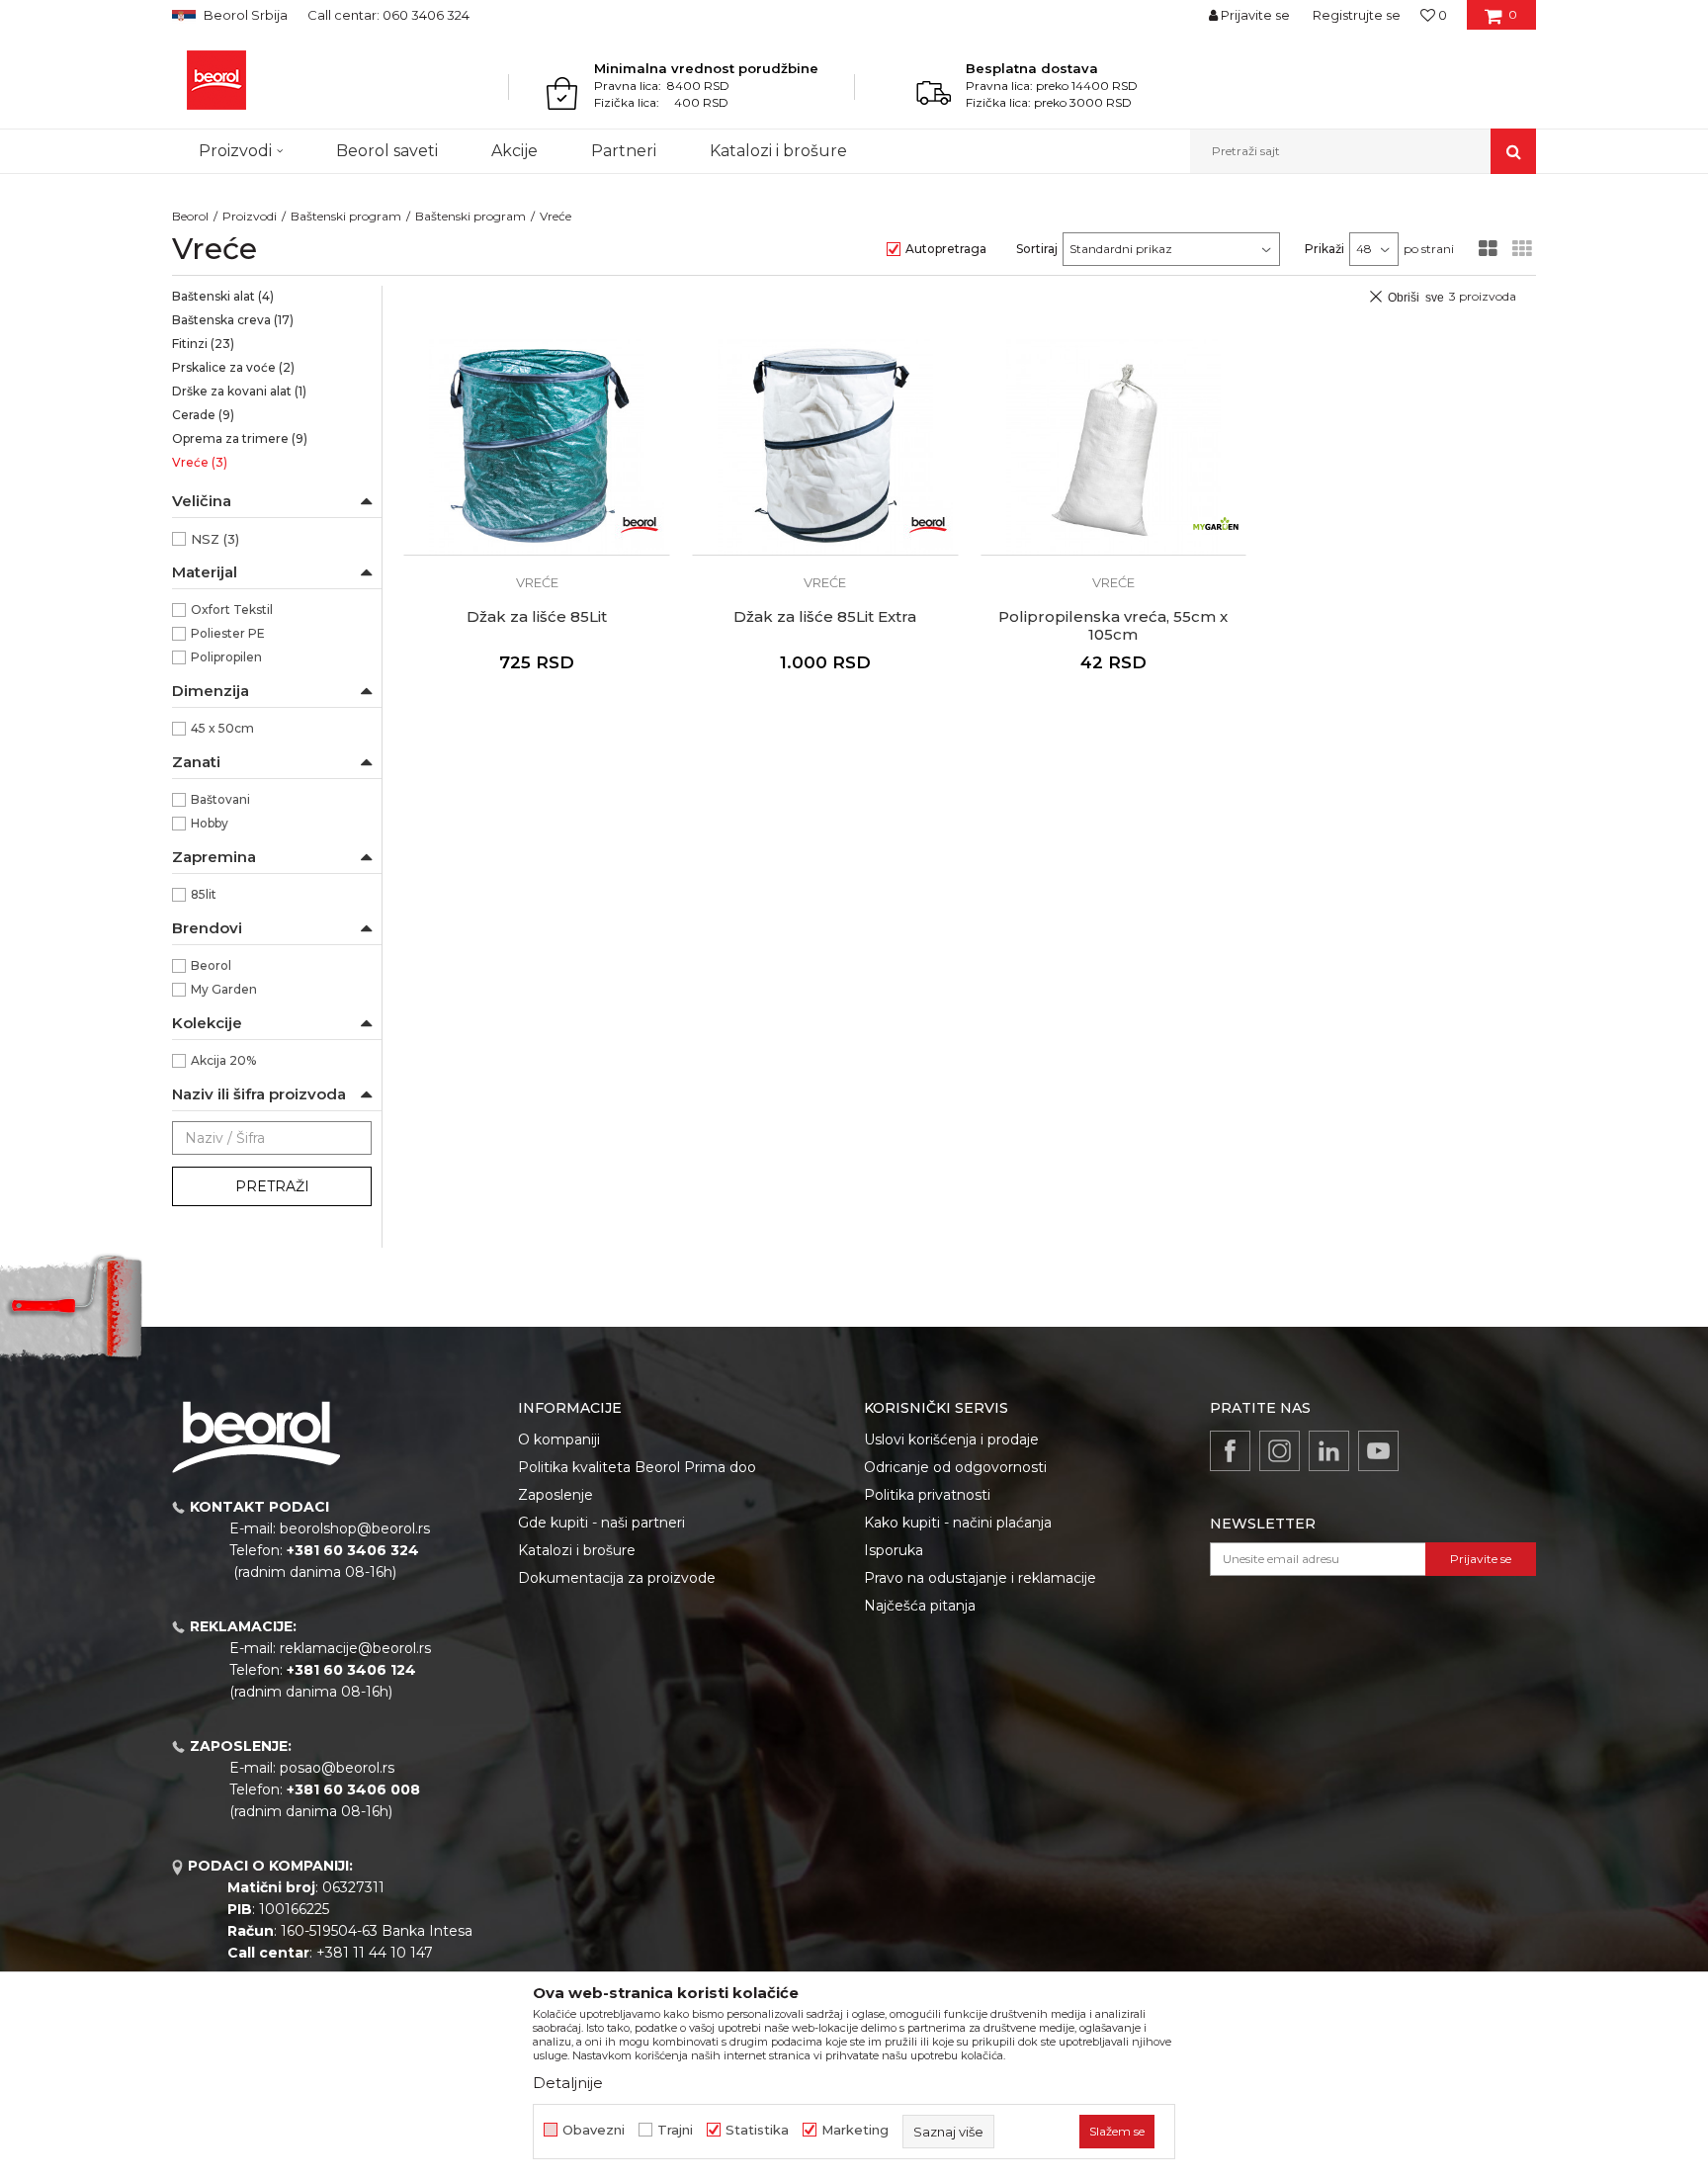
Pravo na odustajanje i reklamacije (980, 1578)
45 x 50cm (222, 728)
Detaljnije (568, 2083)
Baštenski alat (223, 296)
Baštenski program (346, 216)
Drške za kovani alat (239, 391)
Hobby (210, 823)
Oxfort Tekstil (232, 610)
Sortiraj (1037, 249)
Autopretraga (946, 249)
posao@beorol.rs (337, 1768)
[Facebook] (1230, 1451)
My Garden (224, 989)
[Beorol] (216, 80)
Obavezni (594, 2130)
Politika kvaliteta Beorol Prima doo (637, 1467)
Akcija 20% (223, 1060)
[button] (1363, 151)
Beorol (190, 216)
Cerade (203, 415)
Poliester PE (228, 633)
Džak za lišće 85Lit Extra (825, 617)
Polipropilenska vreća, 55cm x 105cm (1113, 626)
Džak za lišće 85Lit (537, 617)
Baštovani (220, 799)
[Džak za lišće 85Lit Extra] (825, 447)
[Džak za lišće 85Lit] (537, 447)
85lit (204, 894)
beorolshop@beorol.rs (355, 1528)
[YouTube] (1378, 1451)
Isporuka (894, 1550)
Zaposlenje (555, 1495)
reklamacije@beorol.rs (355, 1648)
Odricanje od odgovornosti (955, 1467)
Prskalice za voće (233, 367)
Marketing (855, 2130)
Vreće (200, 462)
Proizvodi (250, 216)
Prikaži (1324, 249)
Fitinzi (203, 344)
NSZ (215, 539)
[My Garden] (1216, 525)
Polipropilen (226, 657)
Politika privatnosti (927, 1495)
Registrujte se (1357, 15)
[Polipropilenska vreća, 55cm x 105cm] (1114, 447)
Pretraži (272, 1186)
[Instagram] (1280, 1451)
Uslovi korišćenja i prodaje (951, 1439)
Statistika (757, 2130)
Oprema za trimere (240, 438)
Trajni (675, 2130)
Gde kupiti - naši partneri (601, 1523)
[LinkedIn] (1329, 1451)
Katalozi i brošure (577, 1550)
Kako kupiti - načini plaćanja (958, 1523)
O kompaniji (559, 1439)
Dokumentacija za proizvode (617, 1578)
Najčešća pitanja (920, 1606)
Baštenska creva (233, 320)
